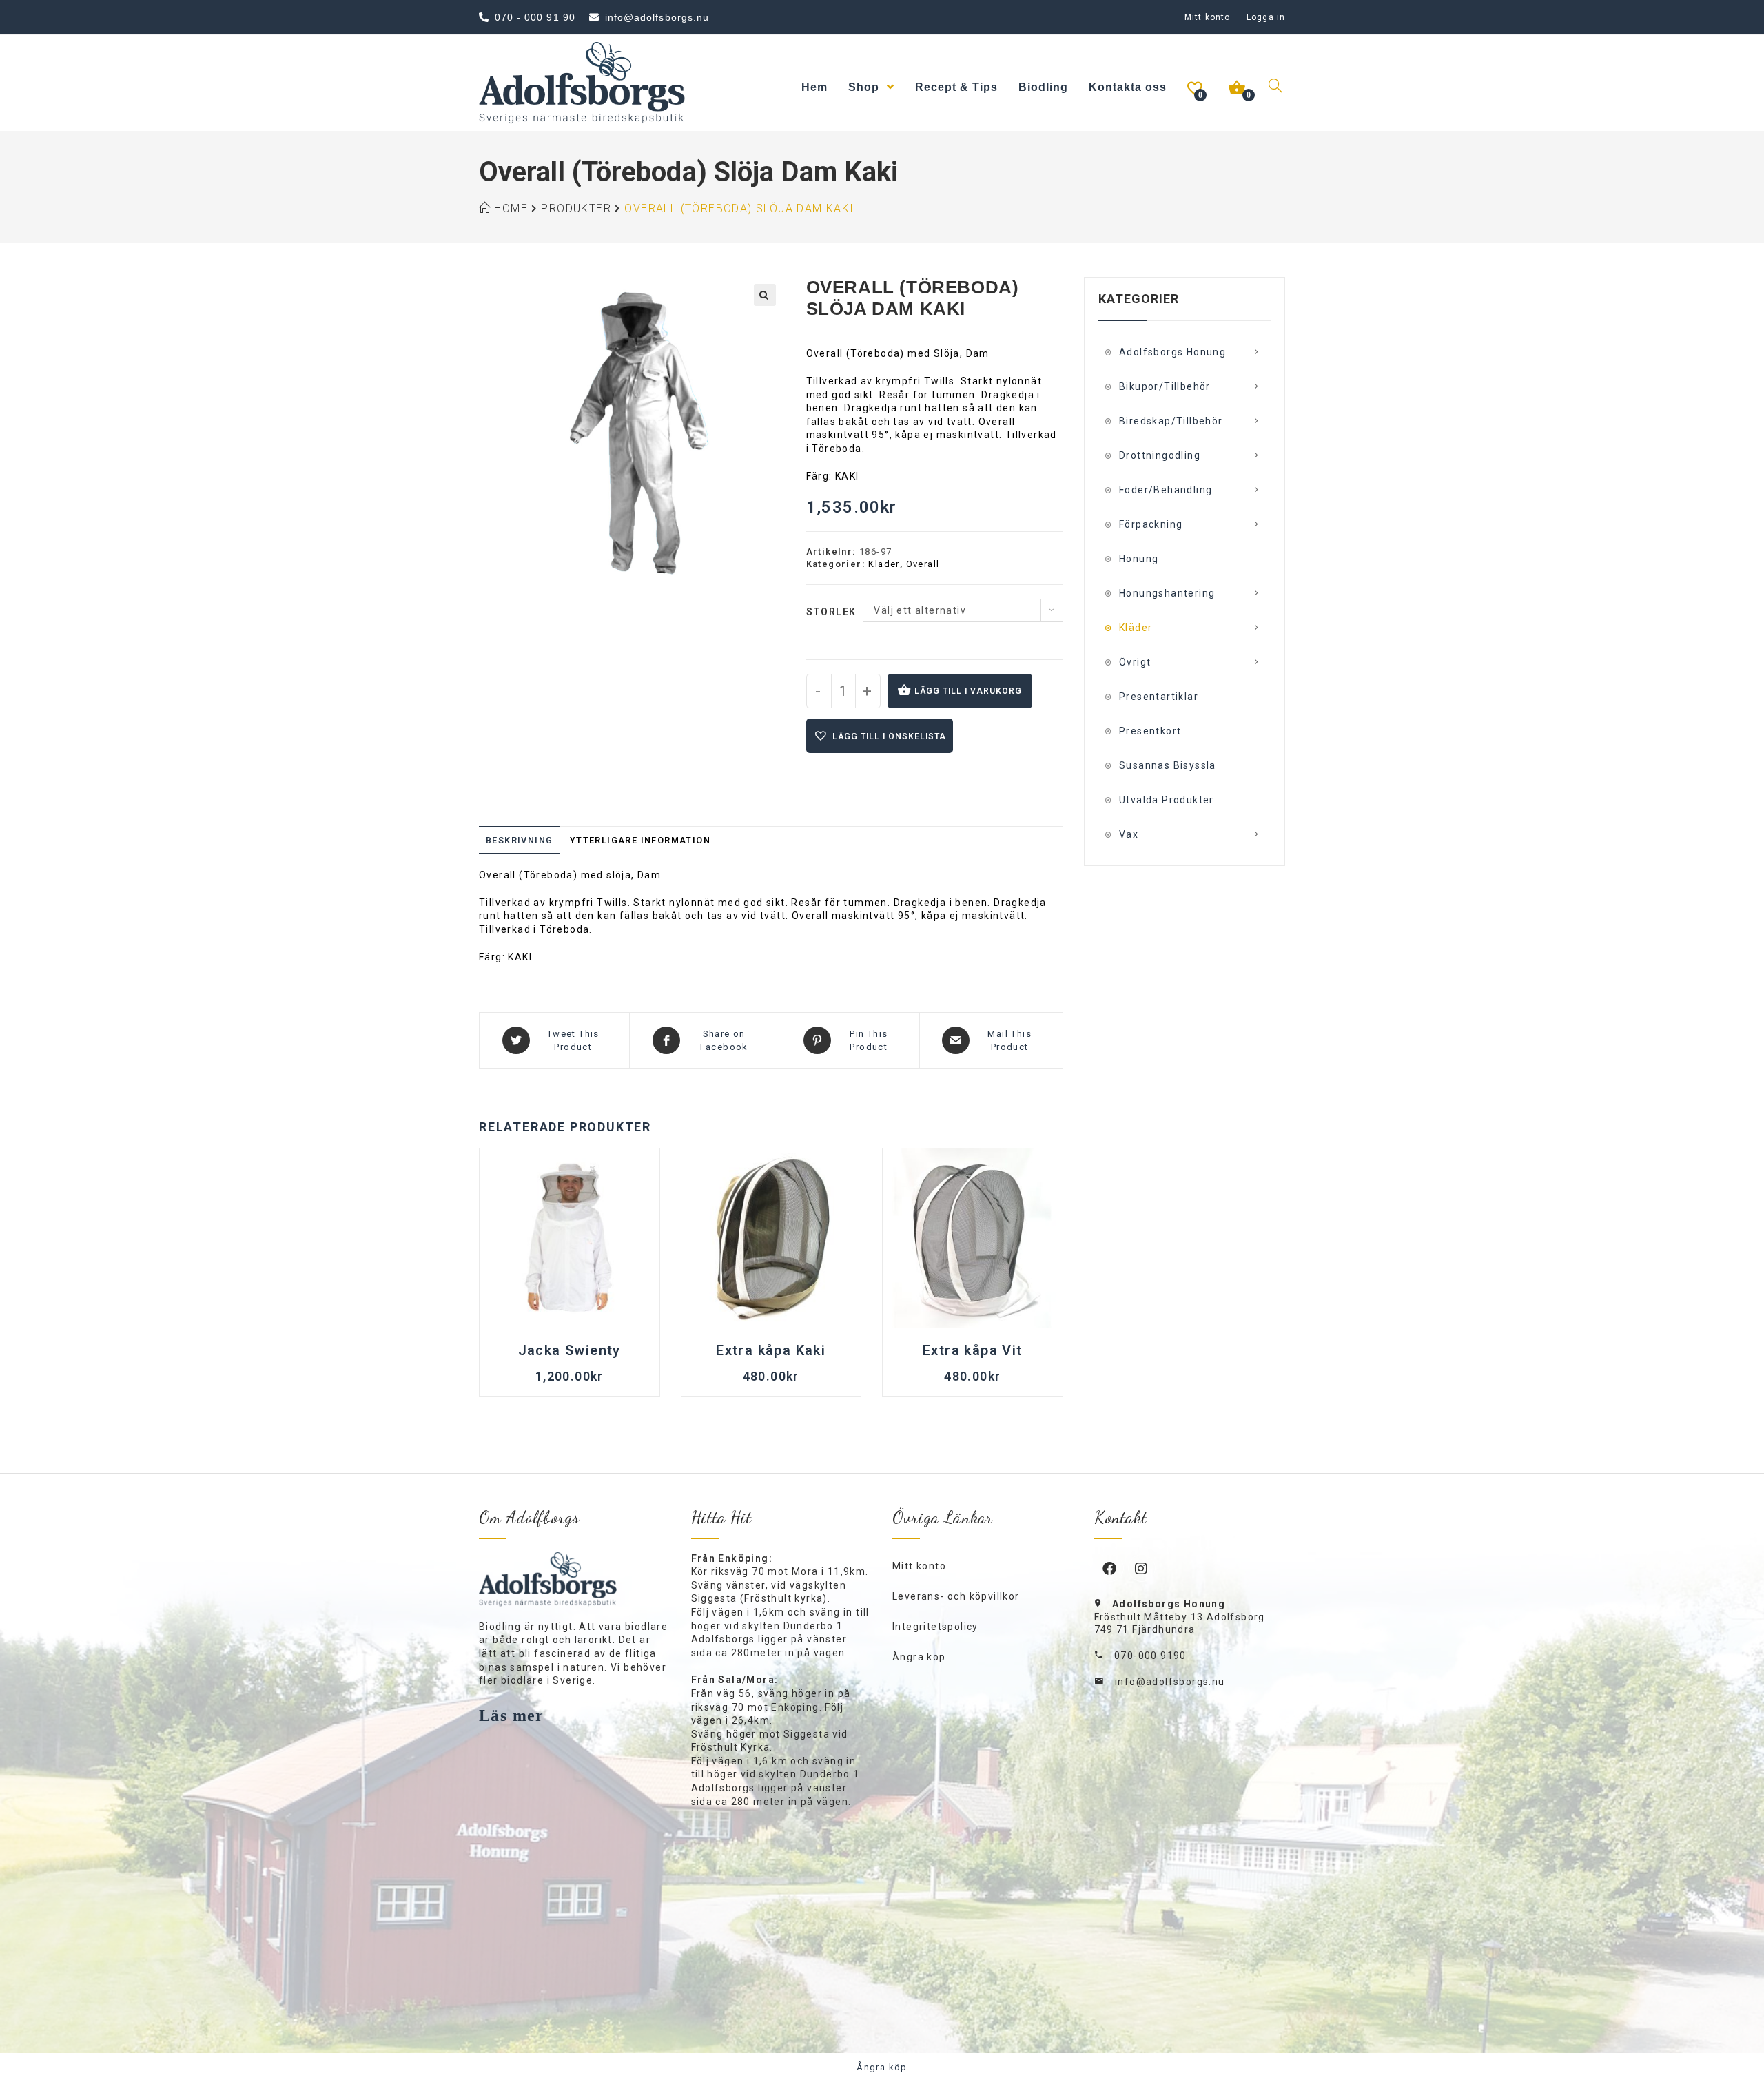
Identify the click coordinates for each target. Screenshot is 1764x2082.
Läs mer (512, 1715)
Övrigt (1135, 662)
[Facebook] (1110, 1568)
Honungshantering (1167, 593)
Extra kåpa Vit (973, 1350)
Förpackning (1151, 524)
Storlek (831, 612)
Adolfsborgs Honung (1172, 352)
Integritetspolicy (935, 1627)
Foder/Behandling (1166, 490)
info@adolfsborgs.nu (1170, 1682)
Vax (1129, 834)
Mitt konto (1207, 17)
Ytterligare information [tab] (640, 840)
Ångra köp (919, 1657)
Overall (923, 564)
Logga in (1266, 17)
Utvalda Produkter (1167, 800)
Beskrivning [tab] (519, 840)
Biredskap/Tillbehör (1171, 421)
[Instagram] (1142, 1568)
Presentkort (1150, 731)
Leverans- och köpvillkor (956, 1596)
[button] (765, 295)
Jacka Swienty (570, 1350)
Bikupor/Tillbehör (1165, 386)
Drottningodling (1160, 455)
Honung (1139, 559)
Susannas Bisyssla (1168, 765)
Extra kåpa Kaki (771, 1350)
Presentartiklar (1159, 697)
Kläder (884, 564)
